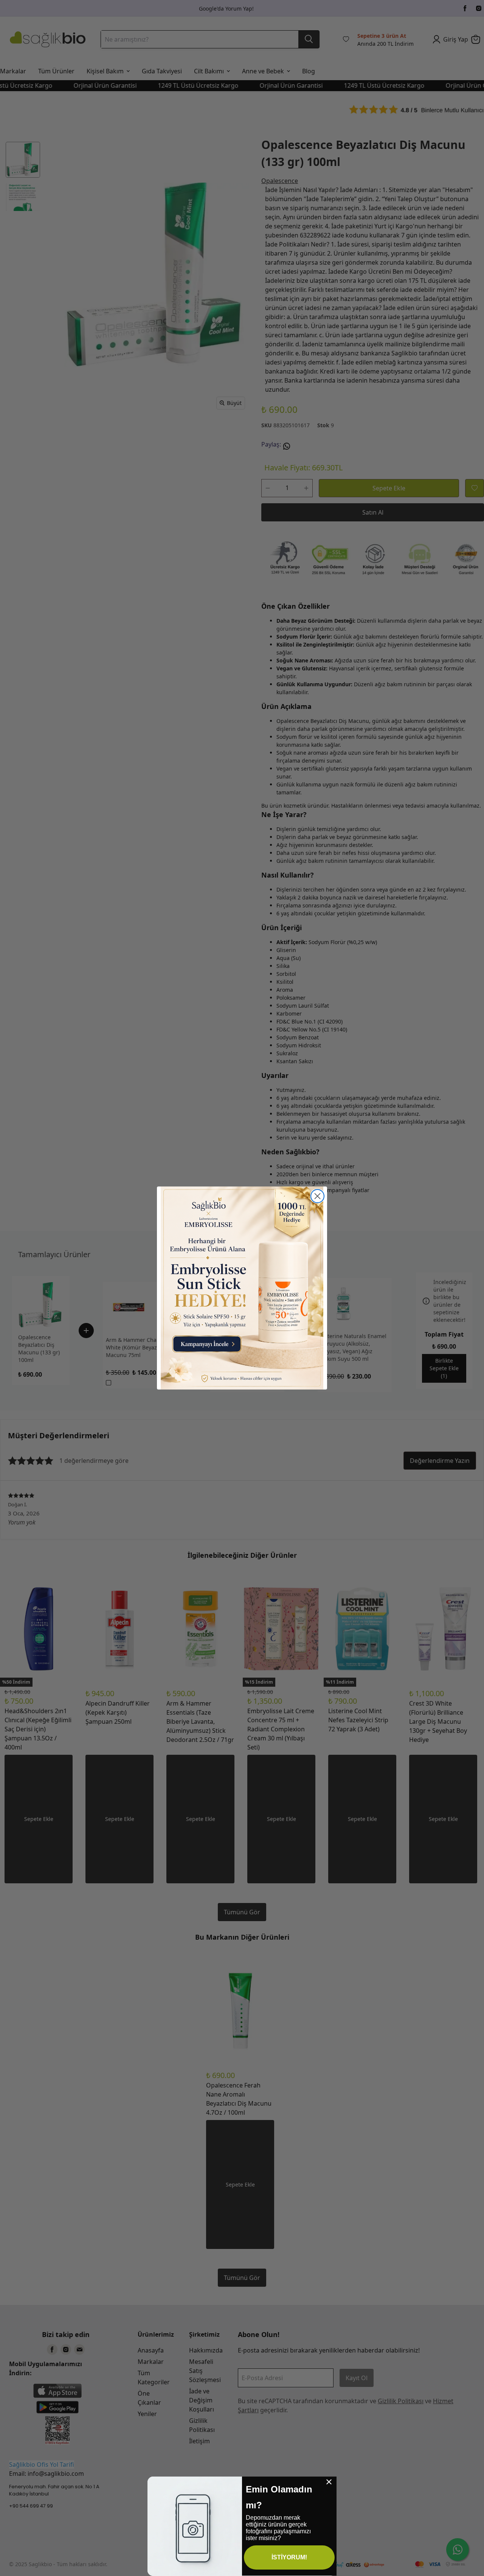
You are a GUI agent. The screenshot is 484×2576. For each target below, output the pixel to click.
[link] (242, 1288)
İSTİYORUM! (289, 2557)
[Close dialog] (317, 1196)
